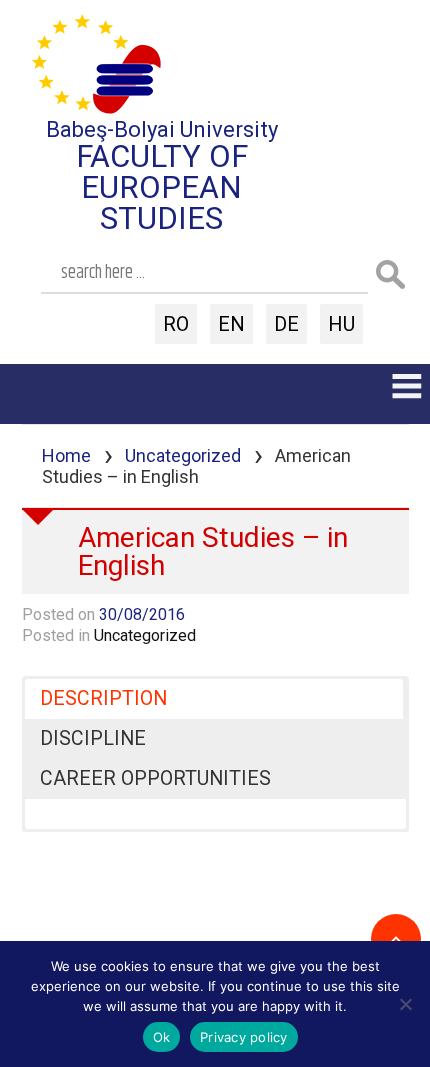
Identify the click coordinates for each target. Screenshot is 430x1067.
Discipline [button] (93, 738)
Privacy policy (244, 1037)
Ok (162, 1037)
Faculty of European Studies (162, 187)
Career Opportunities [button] (155, 778)
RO (176, 324)
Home (66, 455)
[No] (405, 1004)
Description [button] (103, 698)
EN (231, 324)
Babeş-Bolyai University (162, 129)
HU (341, 324)
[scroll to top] (396, 939)
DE (286, 324)
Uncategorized (183, 455)
